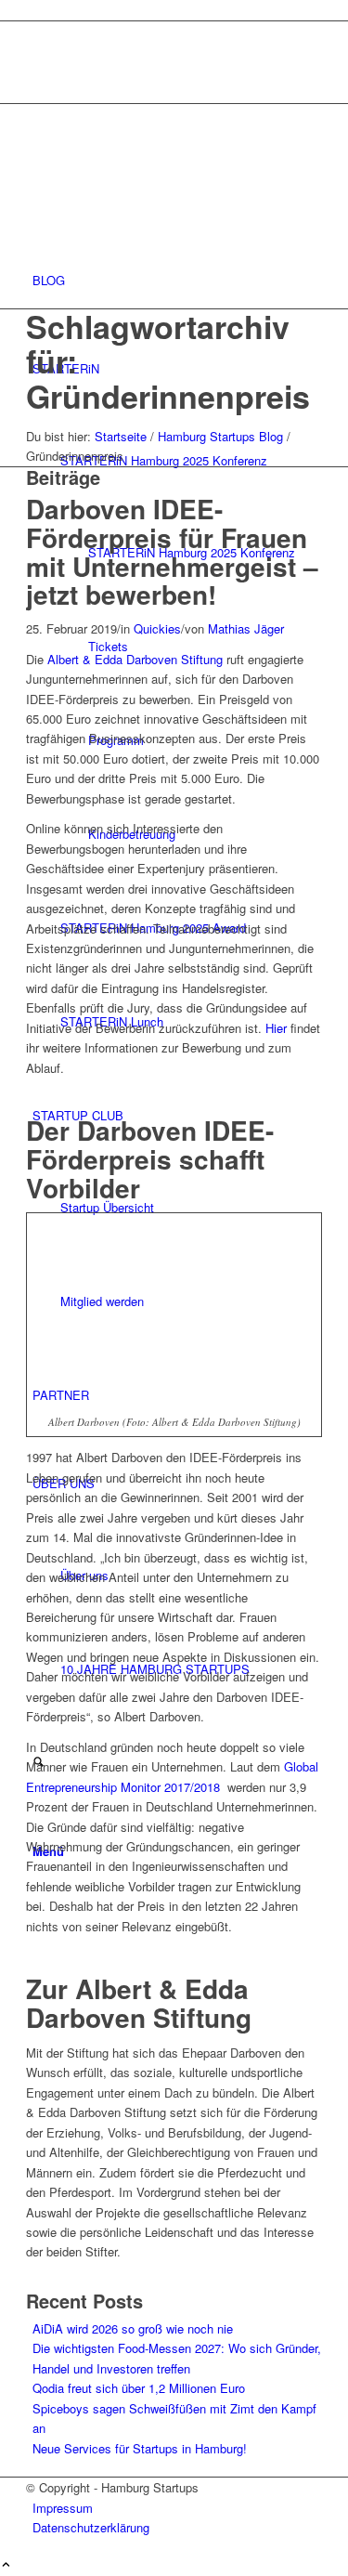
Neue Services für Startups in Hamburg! (140, 2448)
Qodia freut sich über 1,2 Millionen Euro (139, 2388)
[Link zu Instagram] (37, 31)
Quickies (157, 628)
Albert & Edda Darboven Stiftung (135, 659)
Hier (276, 1028)
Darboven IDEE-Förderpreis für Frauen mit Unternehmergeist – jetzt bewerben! (172, 551)
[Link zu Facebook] (37, 52)
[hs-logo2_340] (165, 192)
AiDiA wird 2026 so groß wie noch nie (133, 2328)
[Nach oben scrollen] (6, 2565)
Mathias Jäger (246, 628)
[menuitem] (177, 280)
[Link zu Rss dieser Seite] (37, 73)
